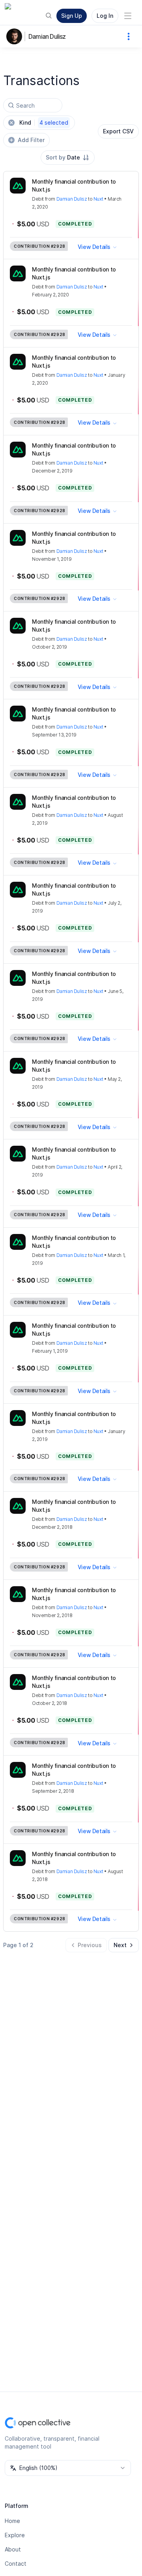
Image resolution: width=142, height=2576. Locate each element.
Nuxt (98, 199)
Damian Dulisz (47, 36)
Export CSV (118, 131)
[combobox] (68, 158)
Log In (105, 16)
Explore (15, 2535)
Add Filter (31, 140)
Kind (44, 122)
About (13, 2549)
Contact (16, 2564)
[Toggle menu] (128, 16)
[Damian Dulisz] (16, 36)
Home (12, 2521)
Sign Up (72, 16)
